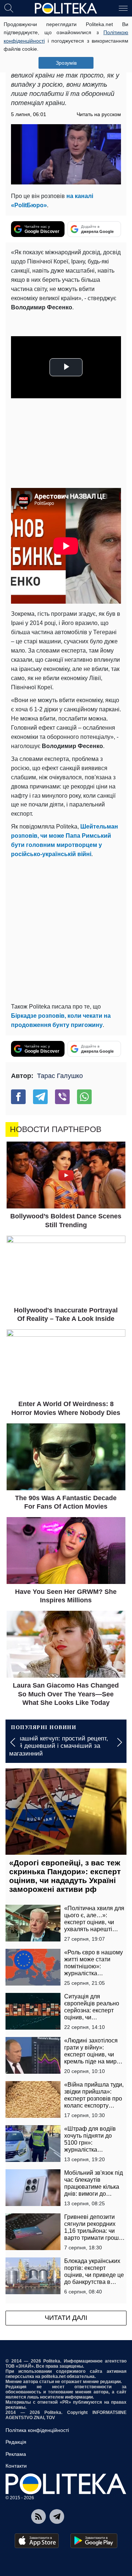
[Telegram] (40, 1097)
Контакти (16, 2466)
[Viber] (62, 1097)
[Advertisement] (66, 929)
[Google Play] (94, 2541)
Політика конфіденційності (37, 2430)
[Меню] (123, 8)
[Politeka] (66, 8)
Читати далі (66, 2318)
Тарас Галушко (60, 1076)
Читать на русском (99, 114)
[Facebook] (18, 1097)
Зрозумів (66, 63)
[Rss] (38, 2516)
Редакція (16, 2442)
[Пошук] (9, 8)
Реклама (16, 2454)
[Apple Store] (37, 2541)
